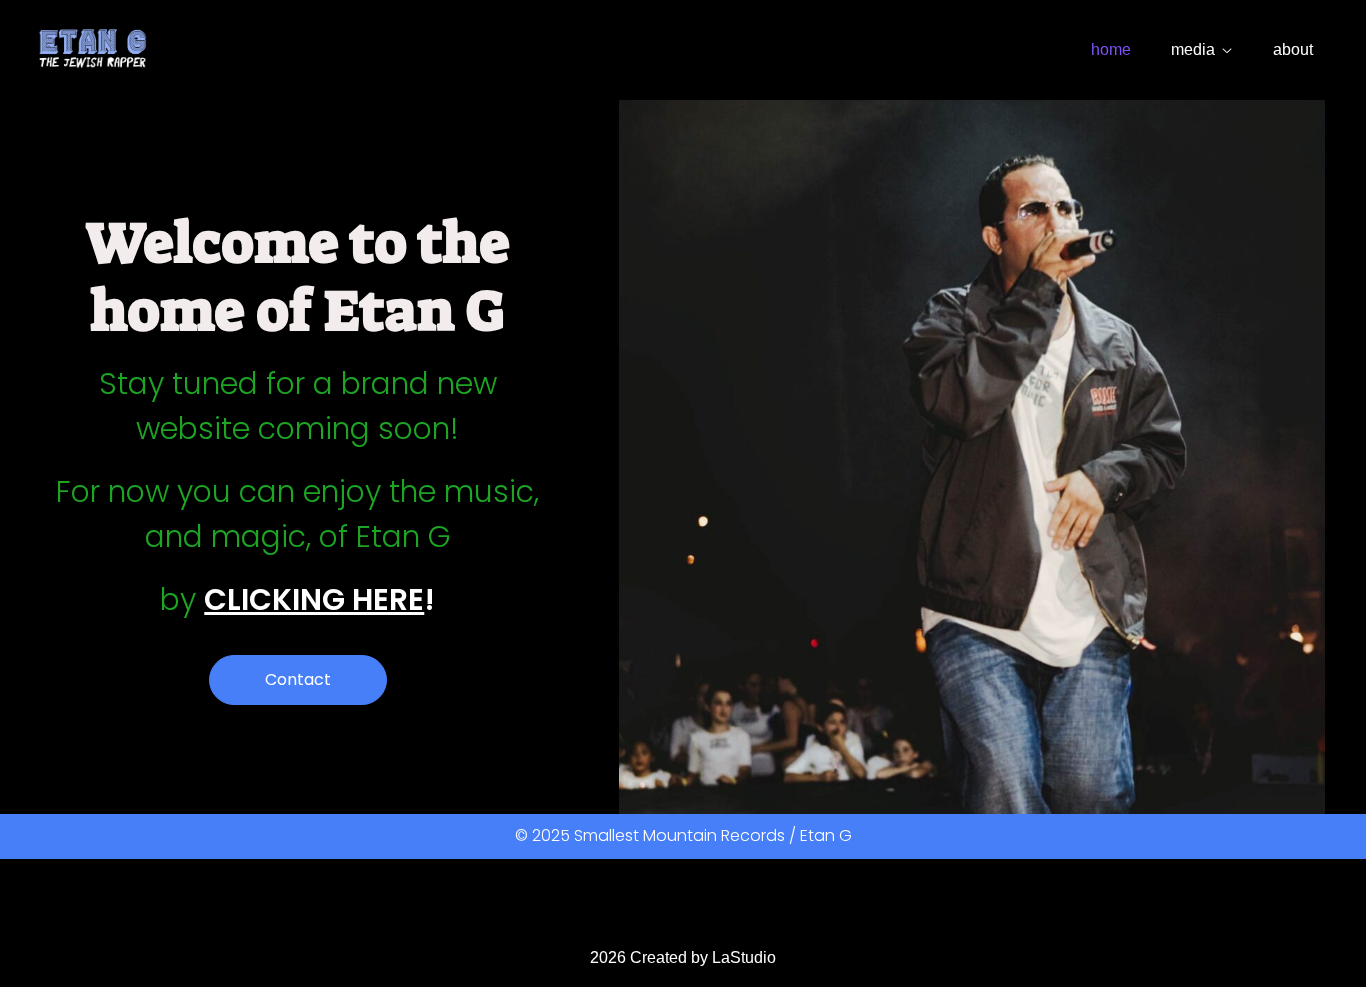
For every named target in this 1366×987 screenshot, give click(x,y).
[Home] (93, 49)
